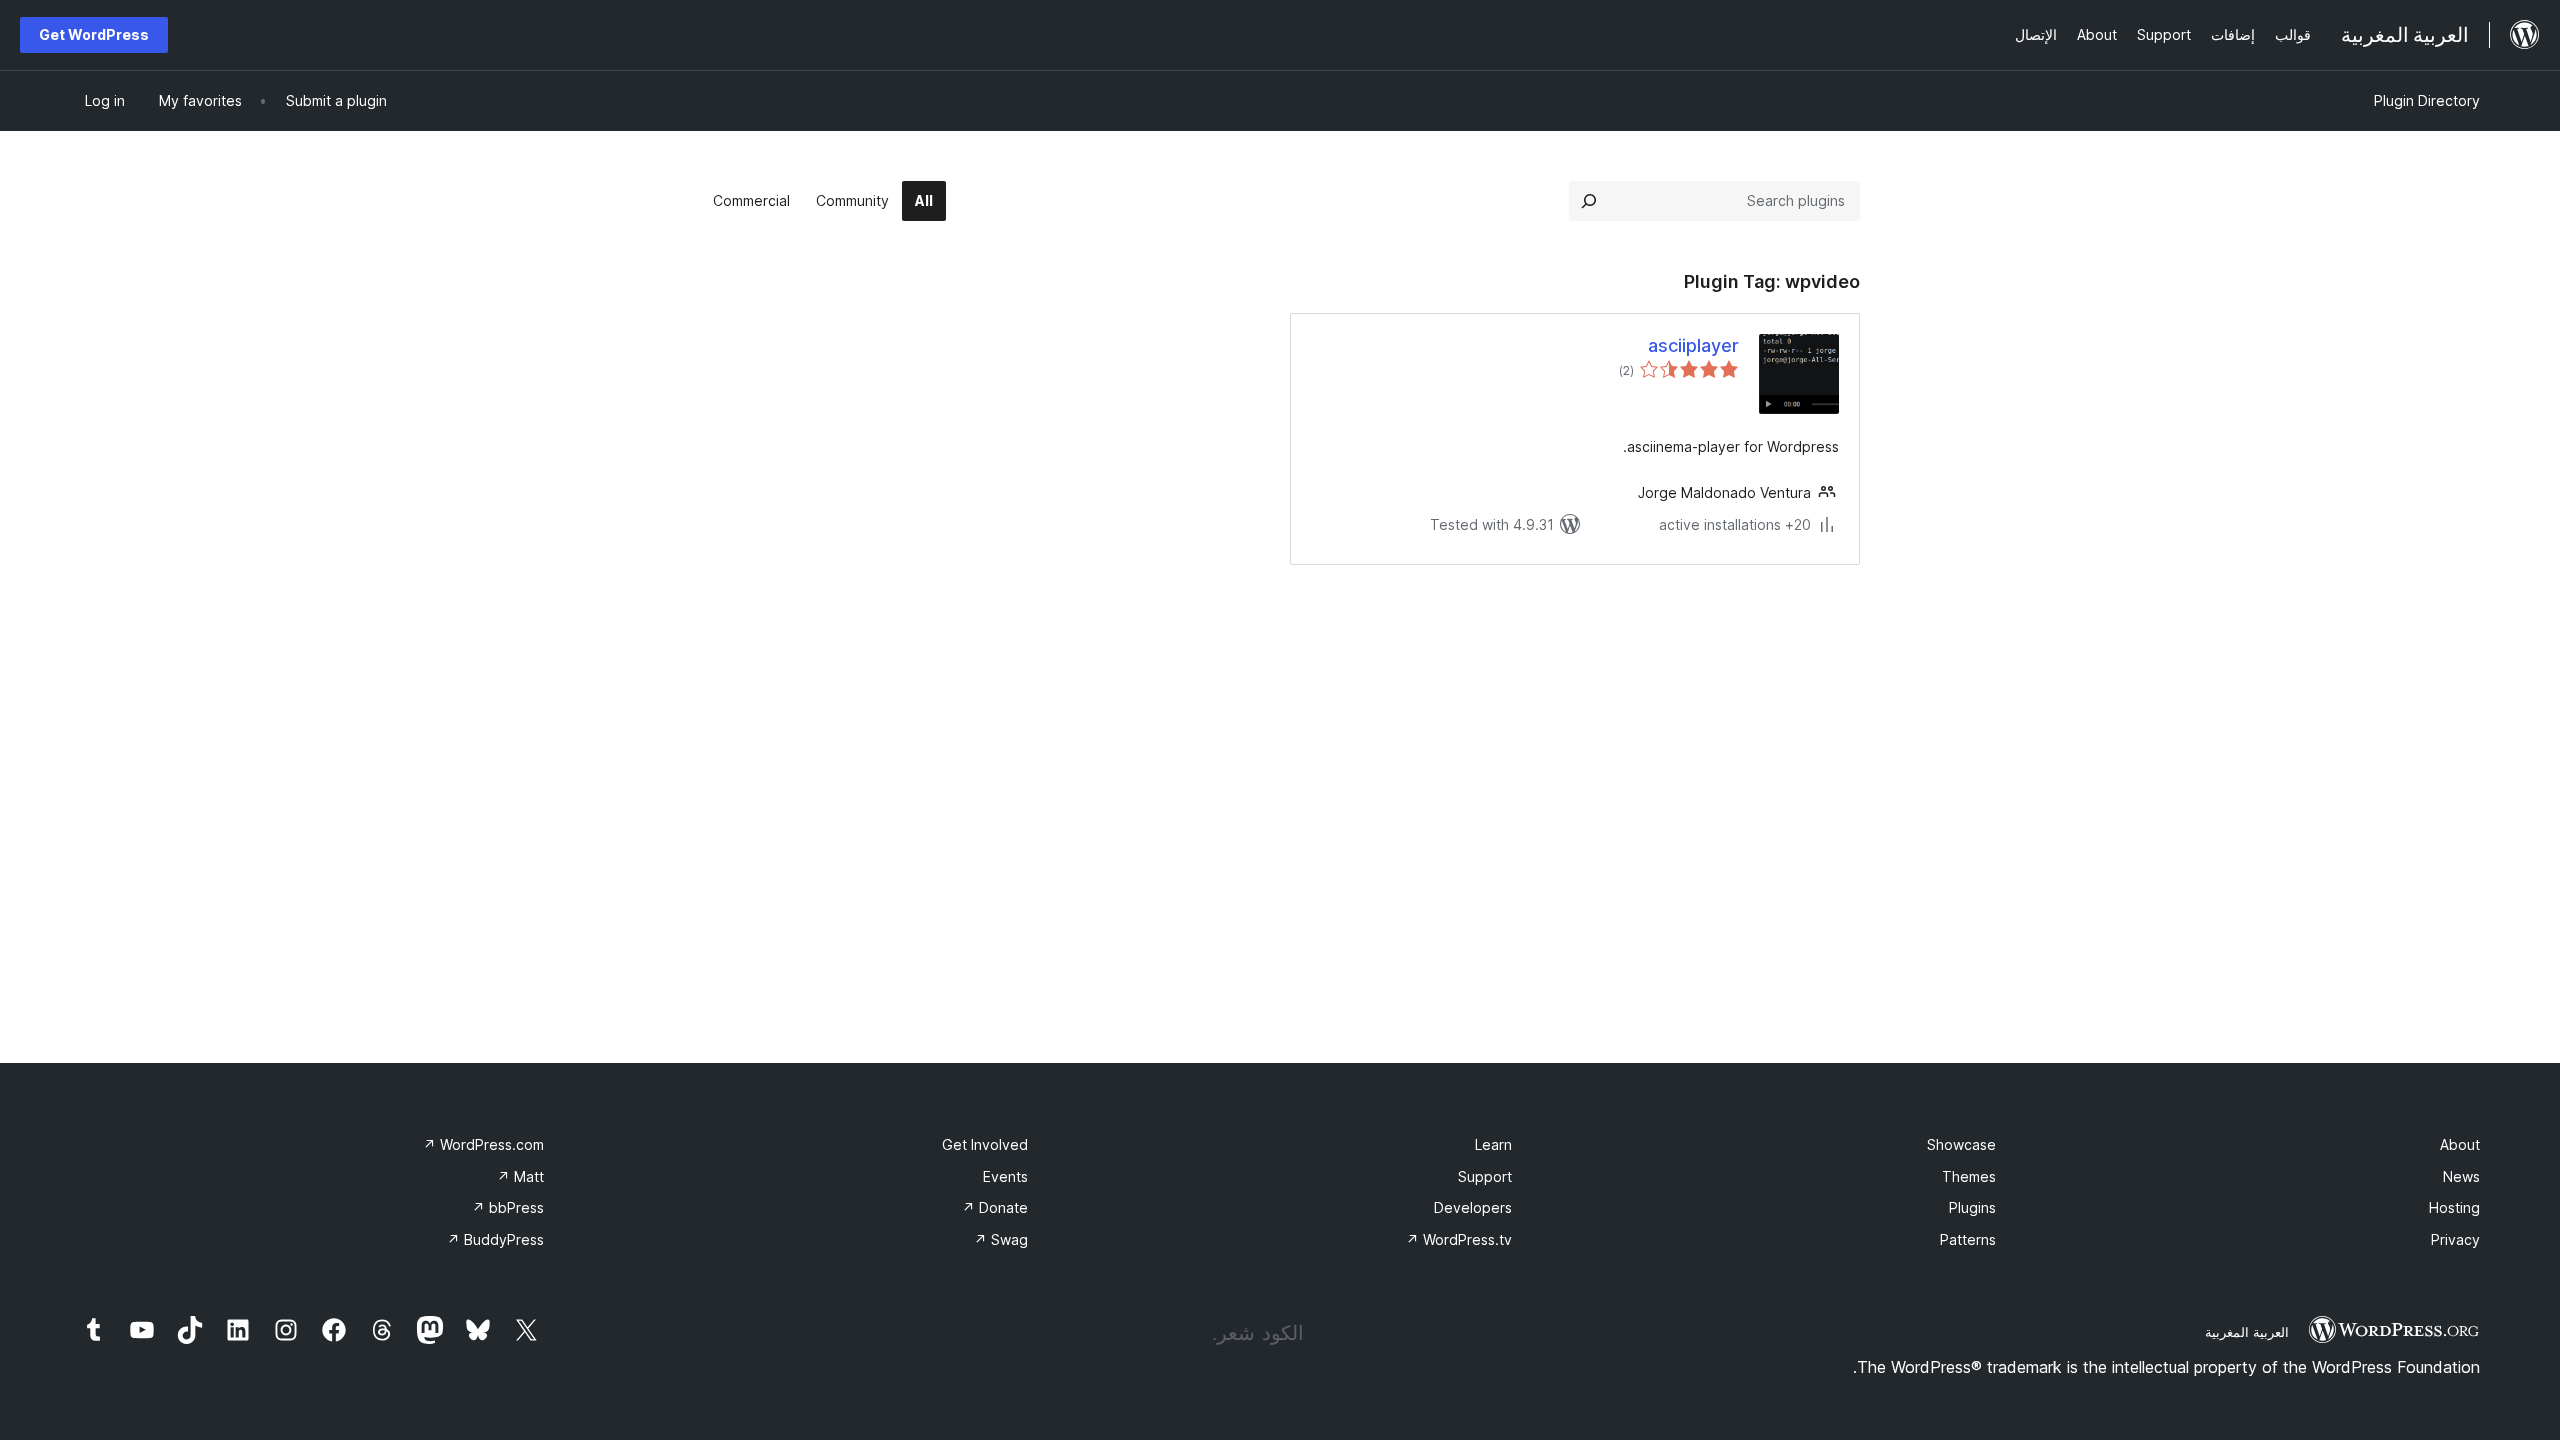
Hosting (2454, 1207)
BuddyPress (495, 1239)
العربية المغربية (2247, 1332)
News (2461, 1176)
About (2460, 1144)
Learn (1493, 1144)
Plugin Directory (2427, 100)
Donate (995, 1207)
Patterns (1968, 1239)
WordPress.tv (1459, 1239)
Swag (1001, 1239)
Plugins (1972, 1207)
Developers (1473, 1207)
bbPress (508, 1207)
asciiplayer (1693, 345)
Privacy (2455, 1239)
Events (1005, 1176)
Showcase (1961, 1144)
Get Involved (985, 1144)
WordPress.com (483, 1144)
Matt (520, 1176)
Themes (1969, 1176)
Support (1485, 1176)
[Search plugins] (1589, 201)
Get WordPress (94, 34)
